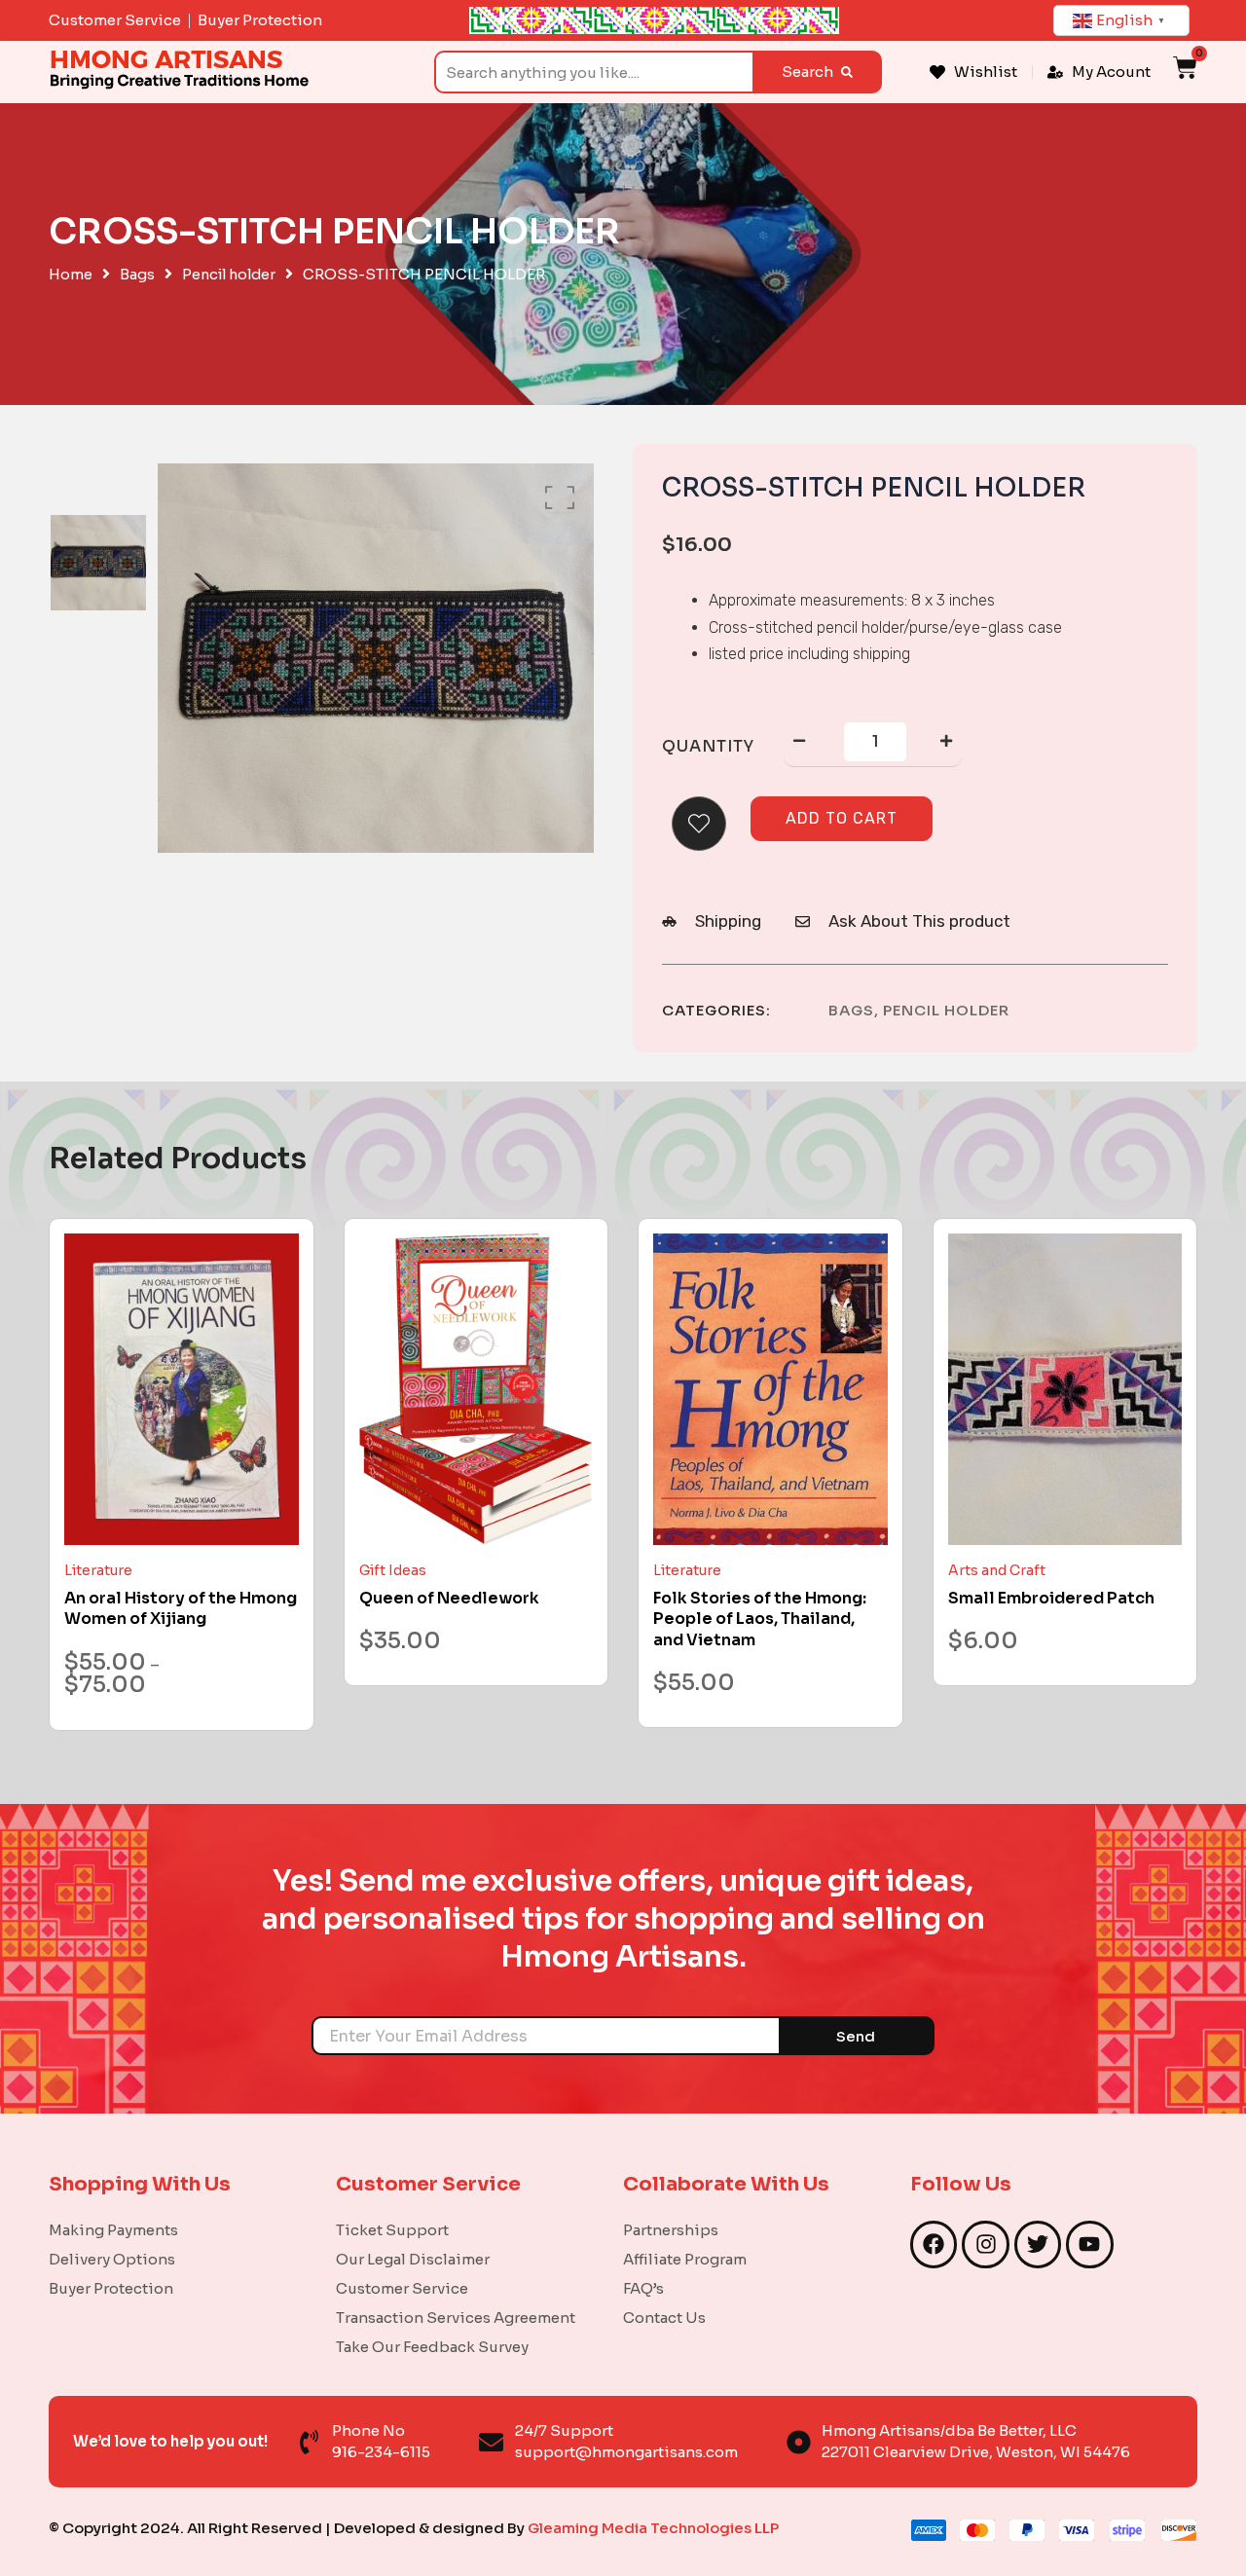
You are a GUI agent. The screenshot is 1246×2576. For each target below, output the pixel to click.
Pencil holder (229, 275)
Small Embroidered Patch (1051, 1598)
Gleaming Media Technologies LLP (653, 2528)
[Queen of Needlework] (476, 1390)
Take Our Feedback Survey (432, 2347)
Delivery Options (112, 2259)
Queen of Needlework (449, 1598)
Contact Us (664, 2318)
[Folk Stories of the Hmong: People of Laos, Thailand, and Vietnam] (770, 1390)
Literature (98, 1570)
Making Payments (113, 2230)
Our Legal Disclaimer (413, 2259)
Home (71, 275)
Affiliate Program (685, 2259)
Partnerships (671, 2230)
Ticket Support (392, 2230)
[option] (98, 562)
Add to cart (842, 818)
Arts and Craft (997, 1570)
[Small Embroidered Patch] (1065, 1390)
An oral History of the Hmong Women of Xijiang (181, 1609)
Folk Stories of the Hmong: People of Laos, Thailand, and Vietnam (760, 1619)
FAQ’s (643, 2288)
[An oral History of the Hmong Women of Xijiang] (182, 1390)
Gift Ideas (393, 1570)
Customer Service (402, 2288)
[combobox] (593, 72)
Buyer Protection (111, 2288)
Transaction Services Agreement (456, 2318)
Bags (137, 275)
